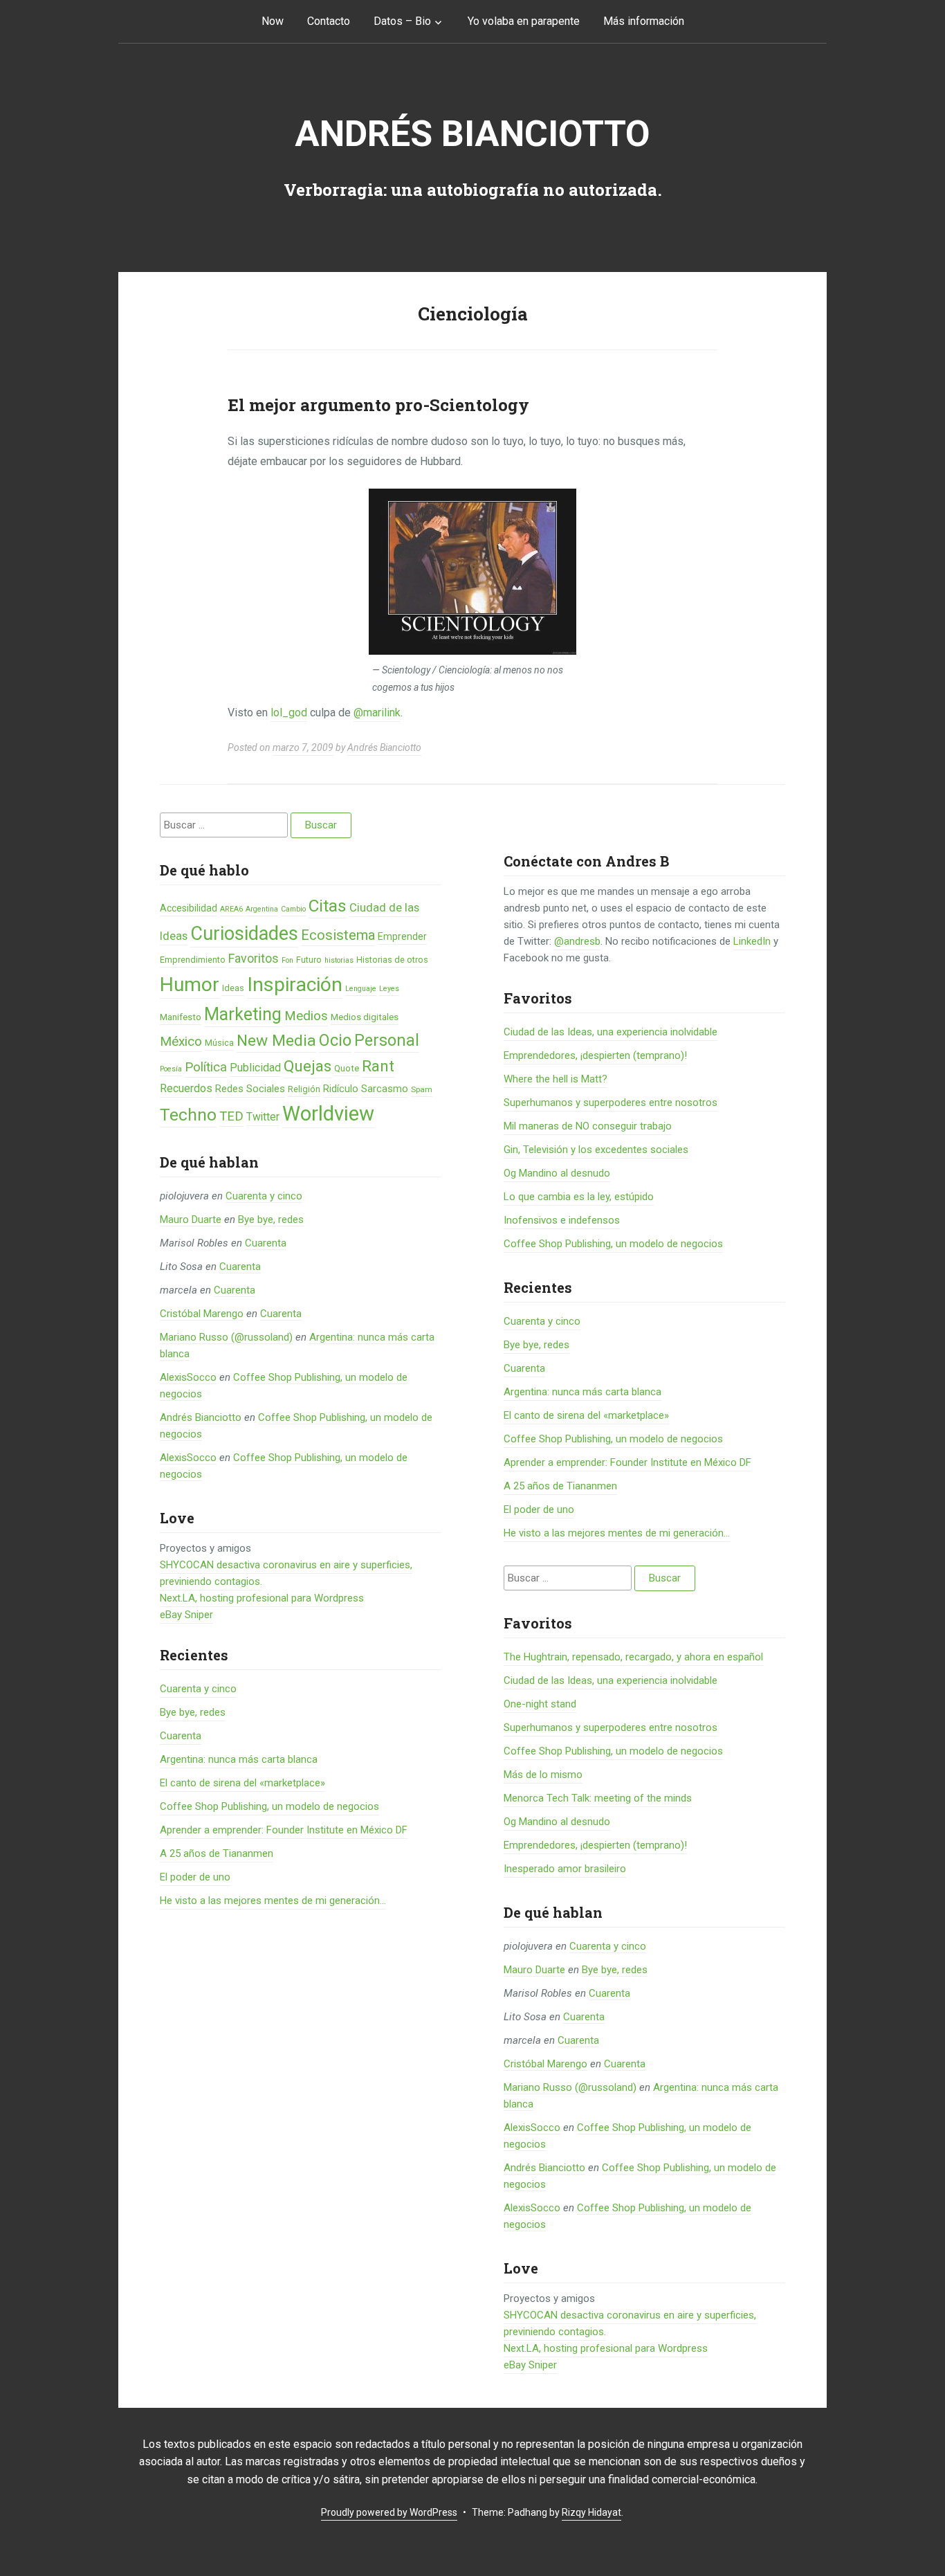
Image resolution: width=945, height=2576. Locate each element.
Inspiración (295, 985)
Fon (287, 960)
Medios (306, 1016)
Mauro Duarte (191, 1219)
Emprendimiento (193, 960)
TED (231, 1116)
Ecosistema (338, 935)
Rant (378, 1066)
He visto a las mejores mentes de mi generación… (273, 1901)
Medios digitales (365, 1017)
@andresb (577, 941)
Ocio (335, 1040)
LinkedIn (752, 941)
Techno (188, 1115)
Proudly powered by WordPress (389, 2512)
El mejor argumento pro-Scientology (378, 405)
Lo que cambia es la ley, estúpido (579, 1197)
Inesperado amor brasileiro (565, 1869)
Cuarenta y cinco (264, 1196)
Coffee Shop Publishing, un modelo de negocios (269, 1806)
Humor (190, 985)
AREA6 (231, 909)
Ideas (233, 988)
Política (206, 1067)
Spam (422, 1089)
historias (339, 960)
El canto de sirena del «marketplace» (242, 1783)
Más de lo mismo (543, 1775)
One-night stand (540, 1704)
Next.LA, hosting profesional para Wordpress (262, 1598)
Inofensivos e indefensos (562, 1220)
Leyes (389, 989)
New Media (276, 1041)
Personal (387, 1041)
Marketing (243, 1014)
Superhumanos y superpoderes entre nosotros (611, 1103)
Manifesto (181, 1017)
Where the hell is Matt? (556, 1079)
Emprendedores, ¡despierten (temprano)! (595, 1055)
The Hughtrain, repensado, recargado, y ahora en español (633, 1657)
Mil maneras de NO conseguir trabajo (588, 1126)
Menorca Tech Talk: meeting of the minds (598, 1798)
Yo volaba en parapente (524, 21)
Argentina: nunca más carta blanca (239, 1759)
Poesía (171, 1069)
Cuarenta (266, 1243)
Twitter (263, 1117)
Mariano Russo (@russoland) (226, 1337)
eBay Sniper (186, 1615)
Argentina (262, 909)
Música (219, 1043)
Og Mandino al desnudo (557, 1173)
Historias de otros (392, 960)
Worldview (328, 1114)
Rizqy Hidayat (591, 2512)
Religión (304, 1089)
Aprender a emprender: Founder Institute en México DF (284, 1830)
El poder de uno (195, 1877)
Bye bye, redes (271, 1219)
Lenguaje (361, 989)
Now (273, 21)
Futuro (309, 960)
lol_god (289, 713)
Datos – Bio (402, 21)
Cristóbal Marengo (202, 1314)
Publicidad (255, 1068)
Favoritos (254, 958)
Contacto (329, 21)
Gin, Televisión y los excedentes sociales (596, 1150)
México (181, 1041)
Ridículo (341, 1089)
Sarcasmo (385, 1089)
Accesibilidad (189, 908)
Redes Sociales (250, 1089)
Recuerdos (186, 1088)
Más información (644, 21)
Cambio (293, 909)
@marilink (377, 713)
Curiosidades (244, 934)
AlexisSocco (188, 1377)
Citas (328, 906)
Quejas (308, 1066)
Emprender (402, 936)
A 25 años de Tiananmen (217, 1853)
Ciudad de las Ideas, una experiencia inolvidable (611, 1032)
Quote (347, 1068)
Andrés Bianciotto (472, 134)
